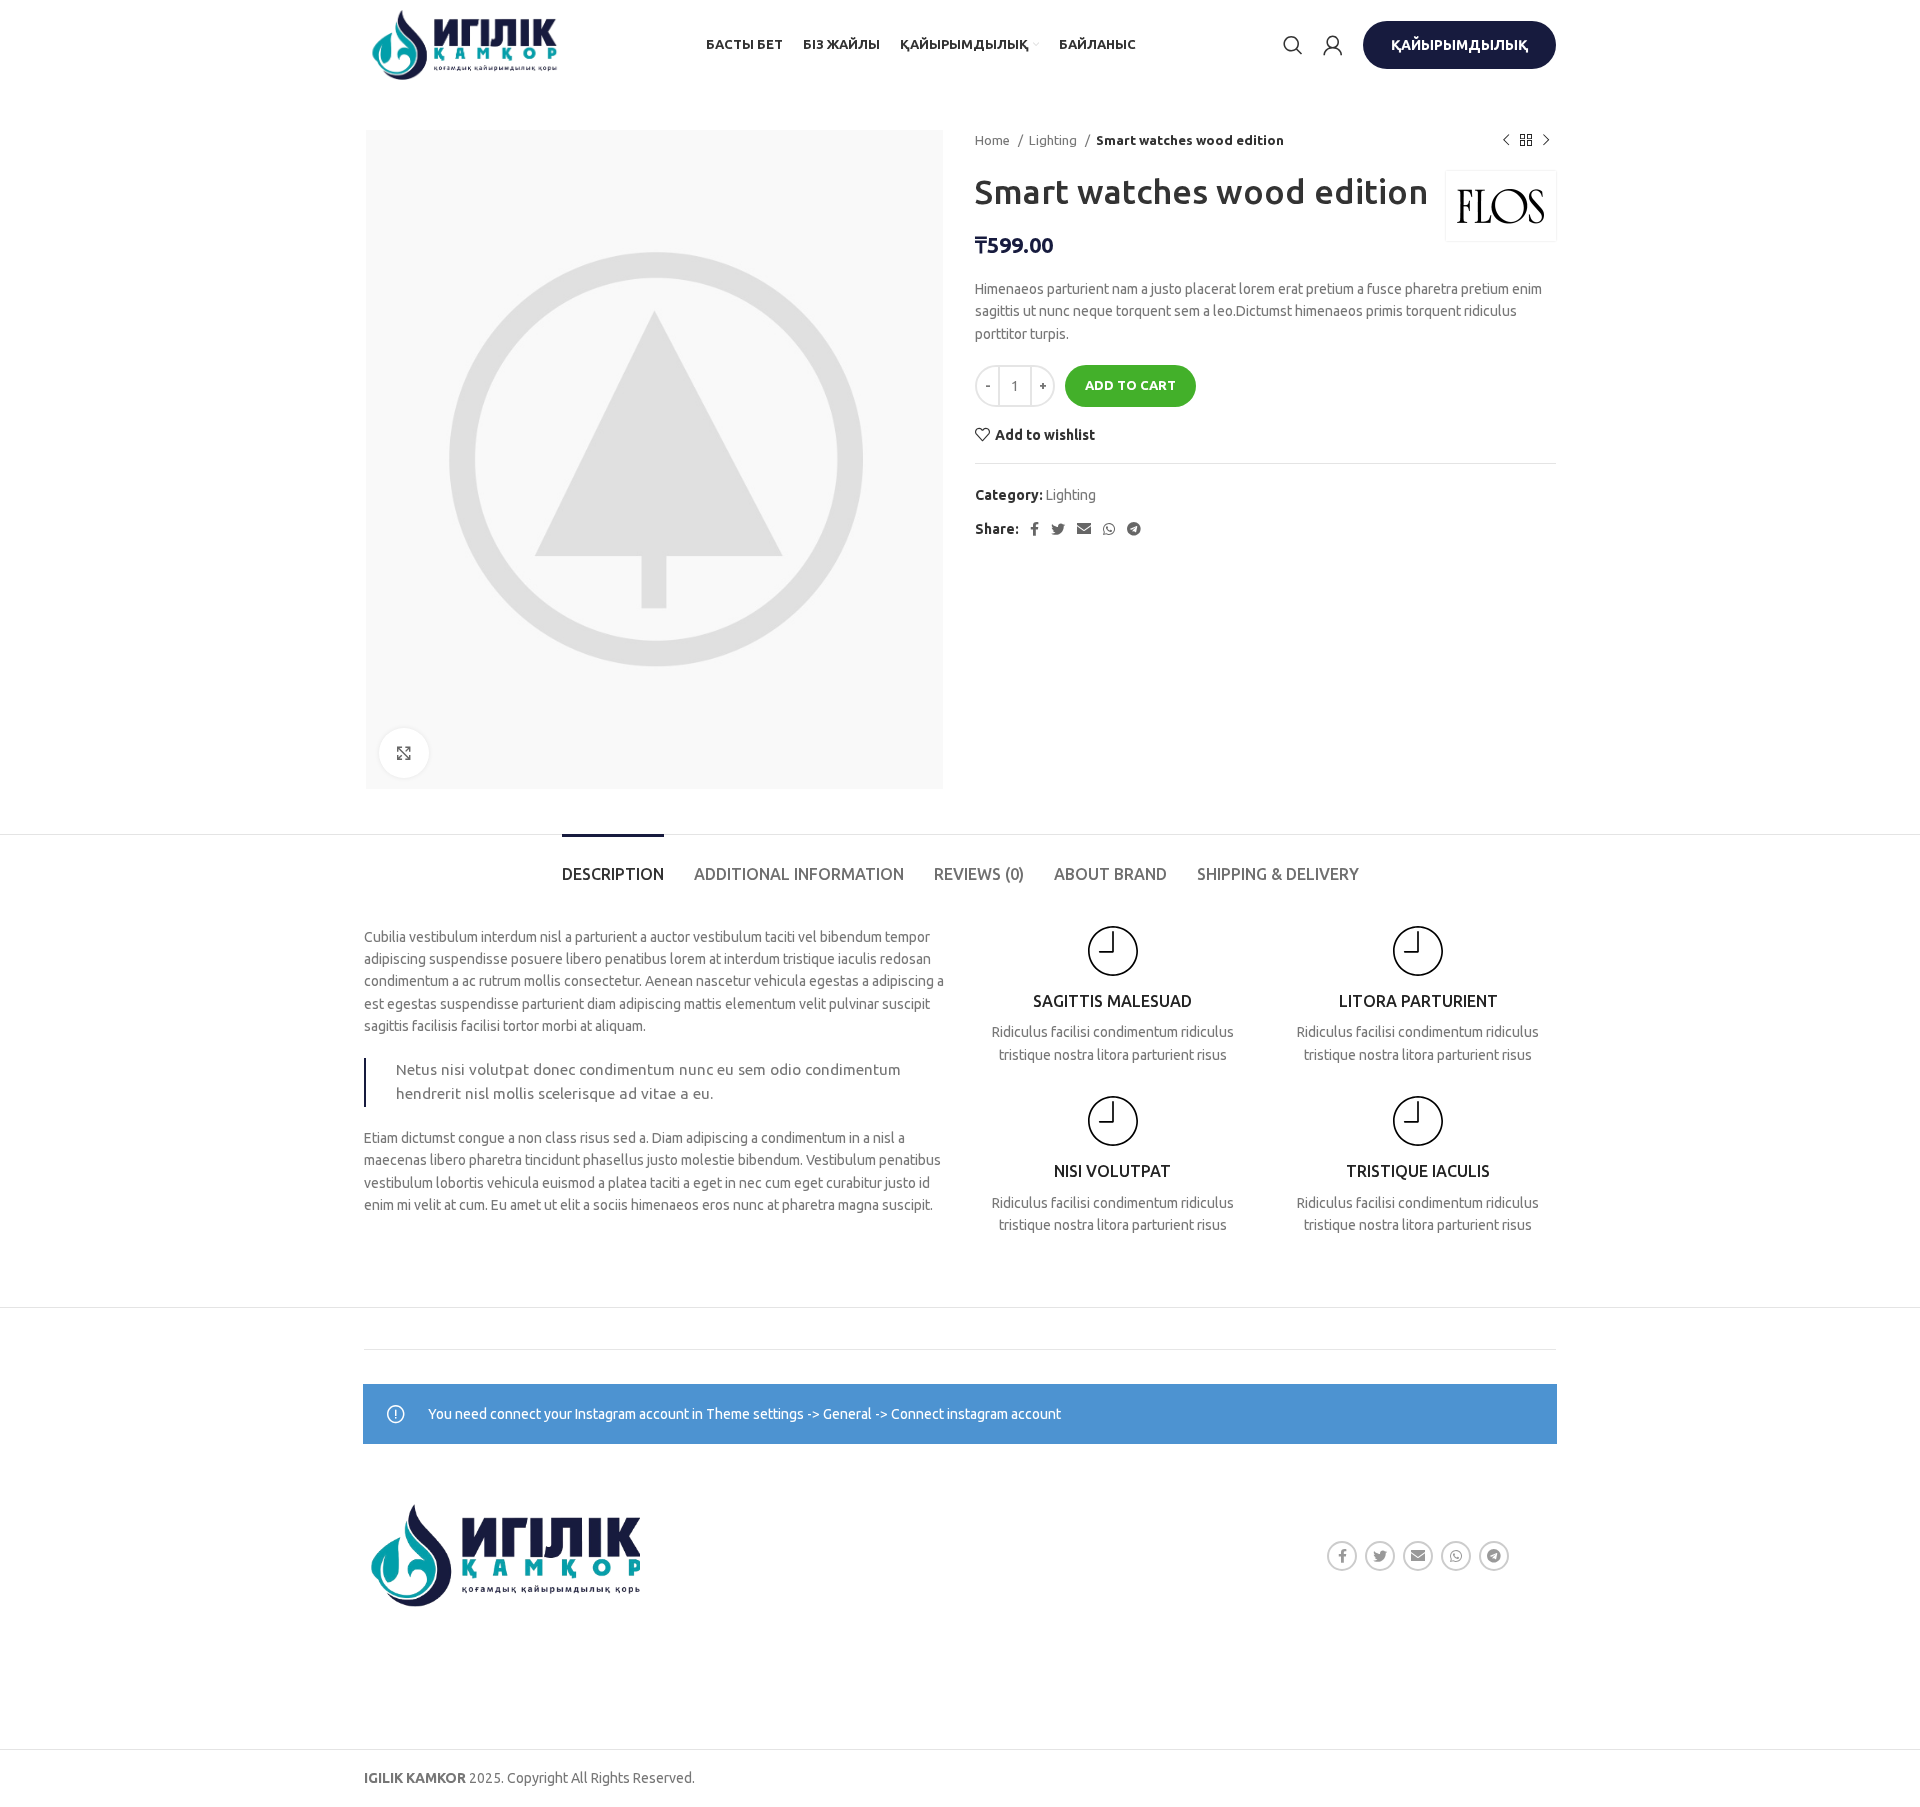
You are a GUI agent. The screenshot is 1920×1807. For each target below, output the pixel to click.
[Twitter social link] (1058, 529)
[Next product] (1546, 141)
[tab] (613, 864)
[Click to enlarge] (404, 753)
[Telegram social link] (1134, 529)
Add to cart (1130, 385)
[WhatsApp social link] (1109, 529)
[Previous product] (1506, 141)
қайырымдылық (1459, 45)
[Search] (1293, 45)
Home (994, 140)
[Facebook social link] (1034, 529)
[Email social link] (1084, 529)
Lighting (1054, 140)
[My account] (1333, 45)
